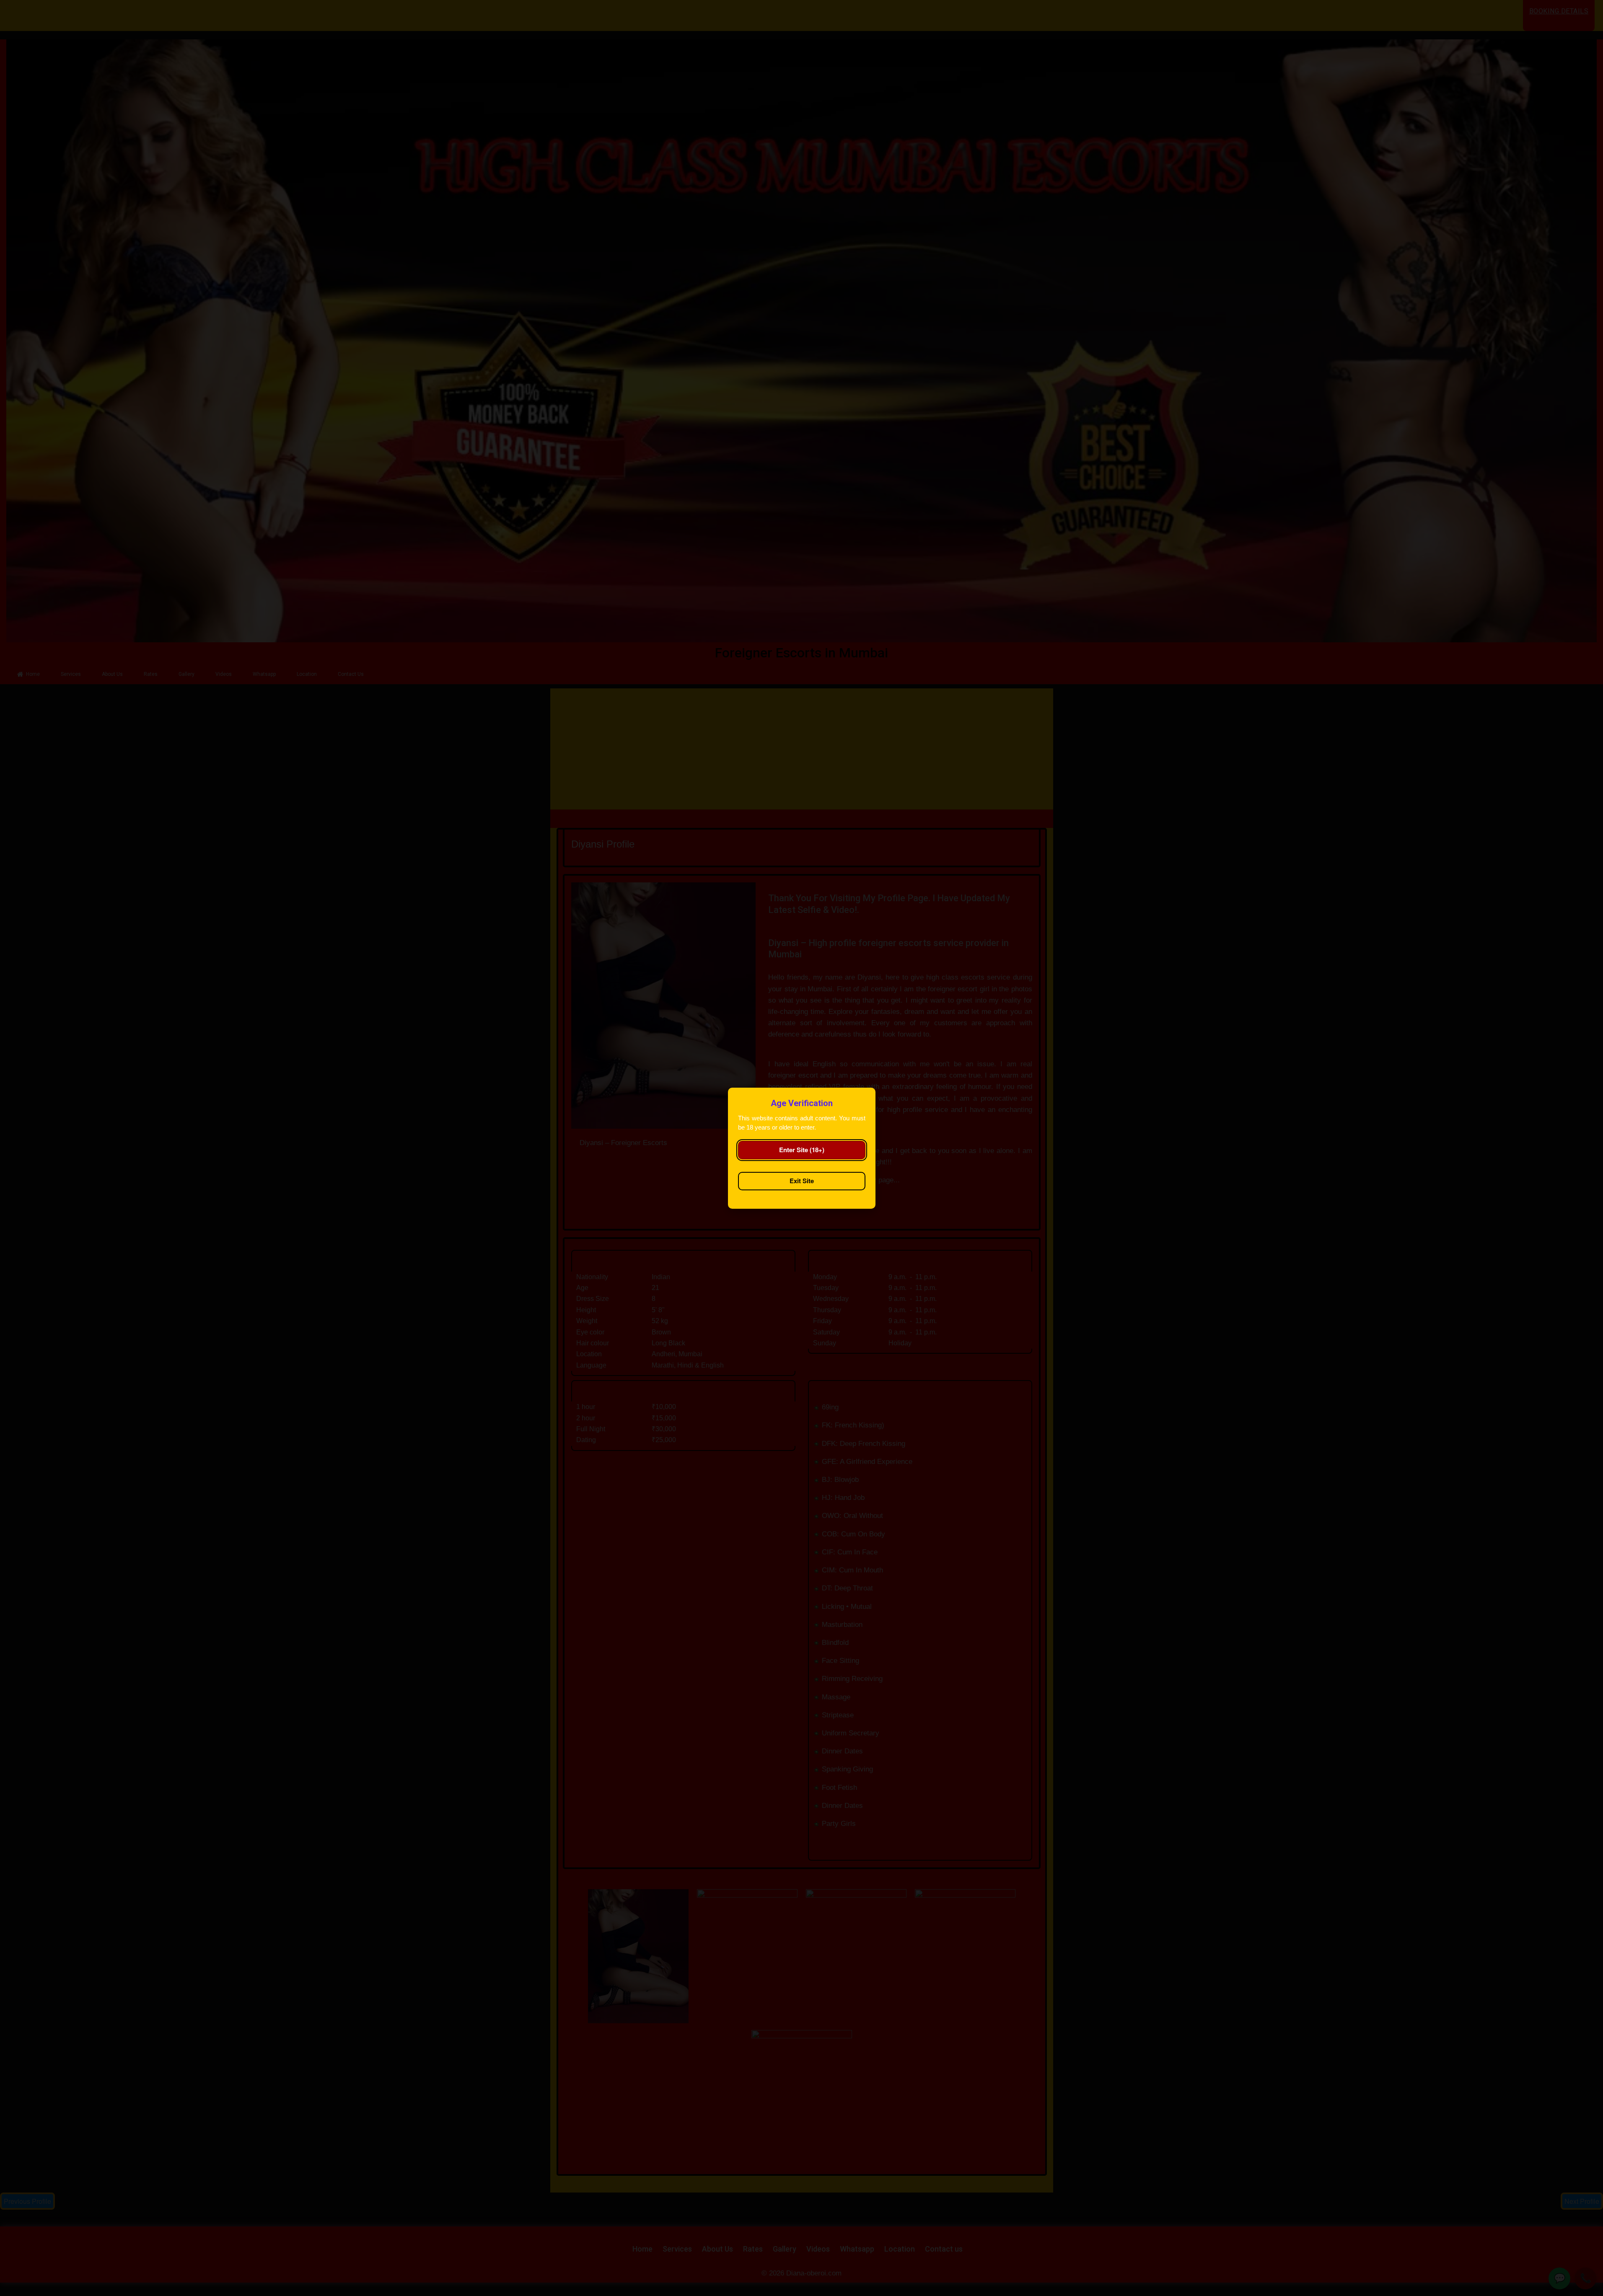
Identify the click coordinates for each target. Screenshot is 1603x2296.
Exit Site (802, 1181)
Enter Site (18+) (802, 1150)
